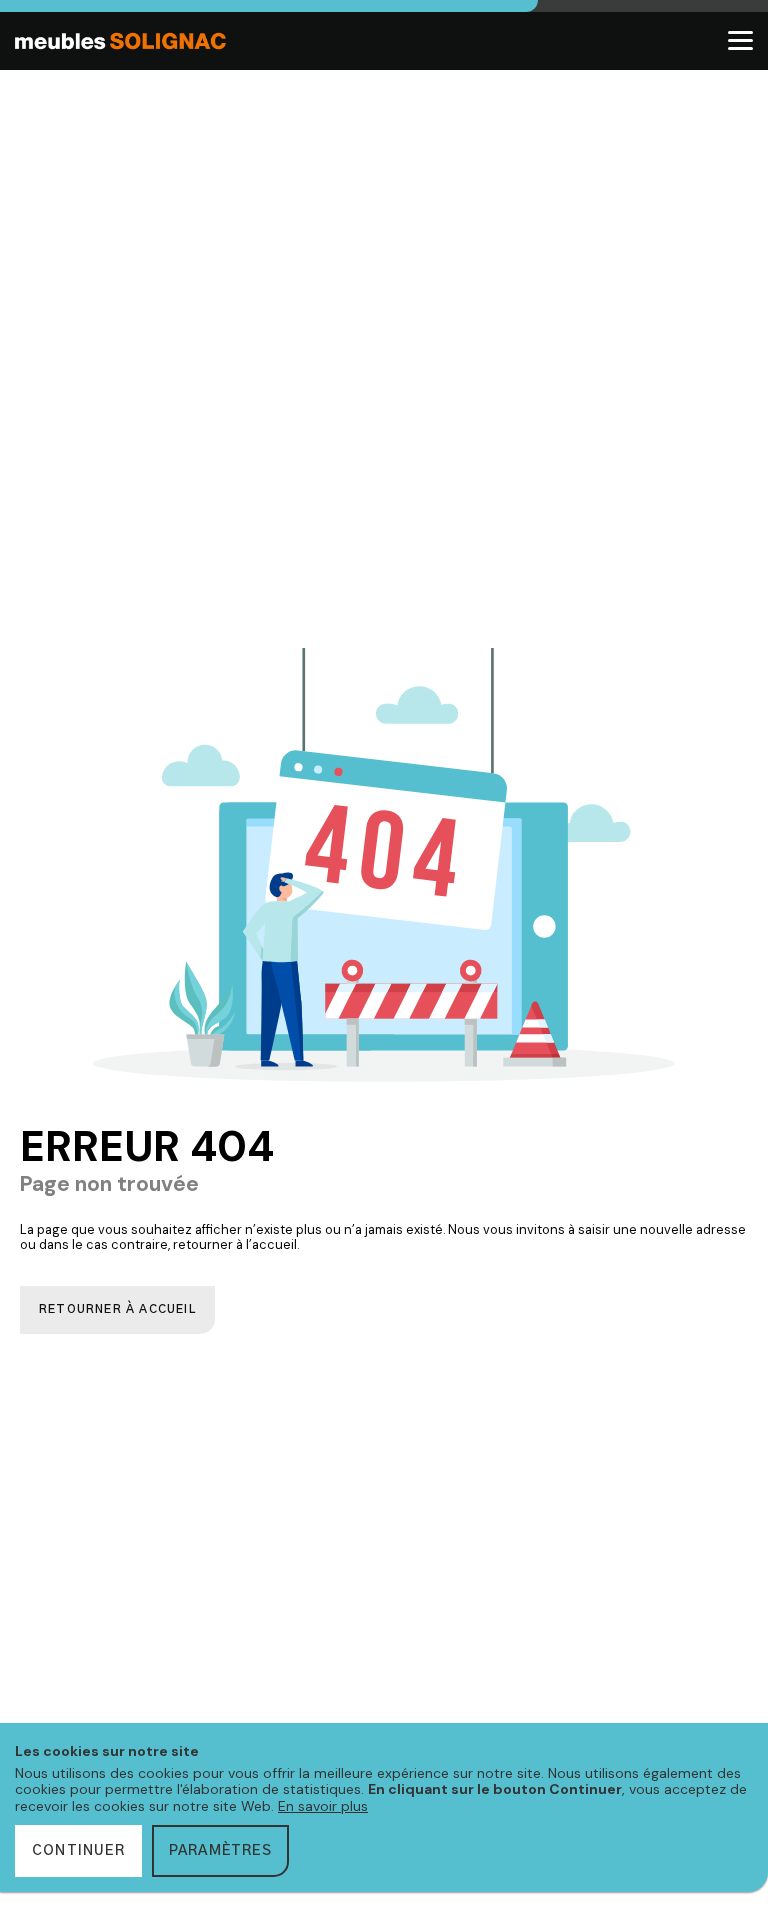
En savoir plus (323, 1806)
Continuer (78, 1851)
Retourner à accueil (117, 1309)
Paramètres (220, 1851)
